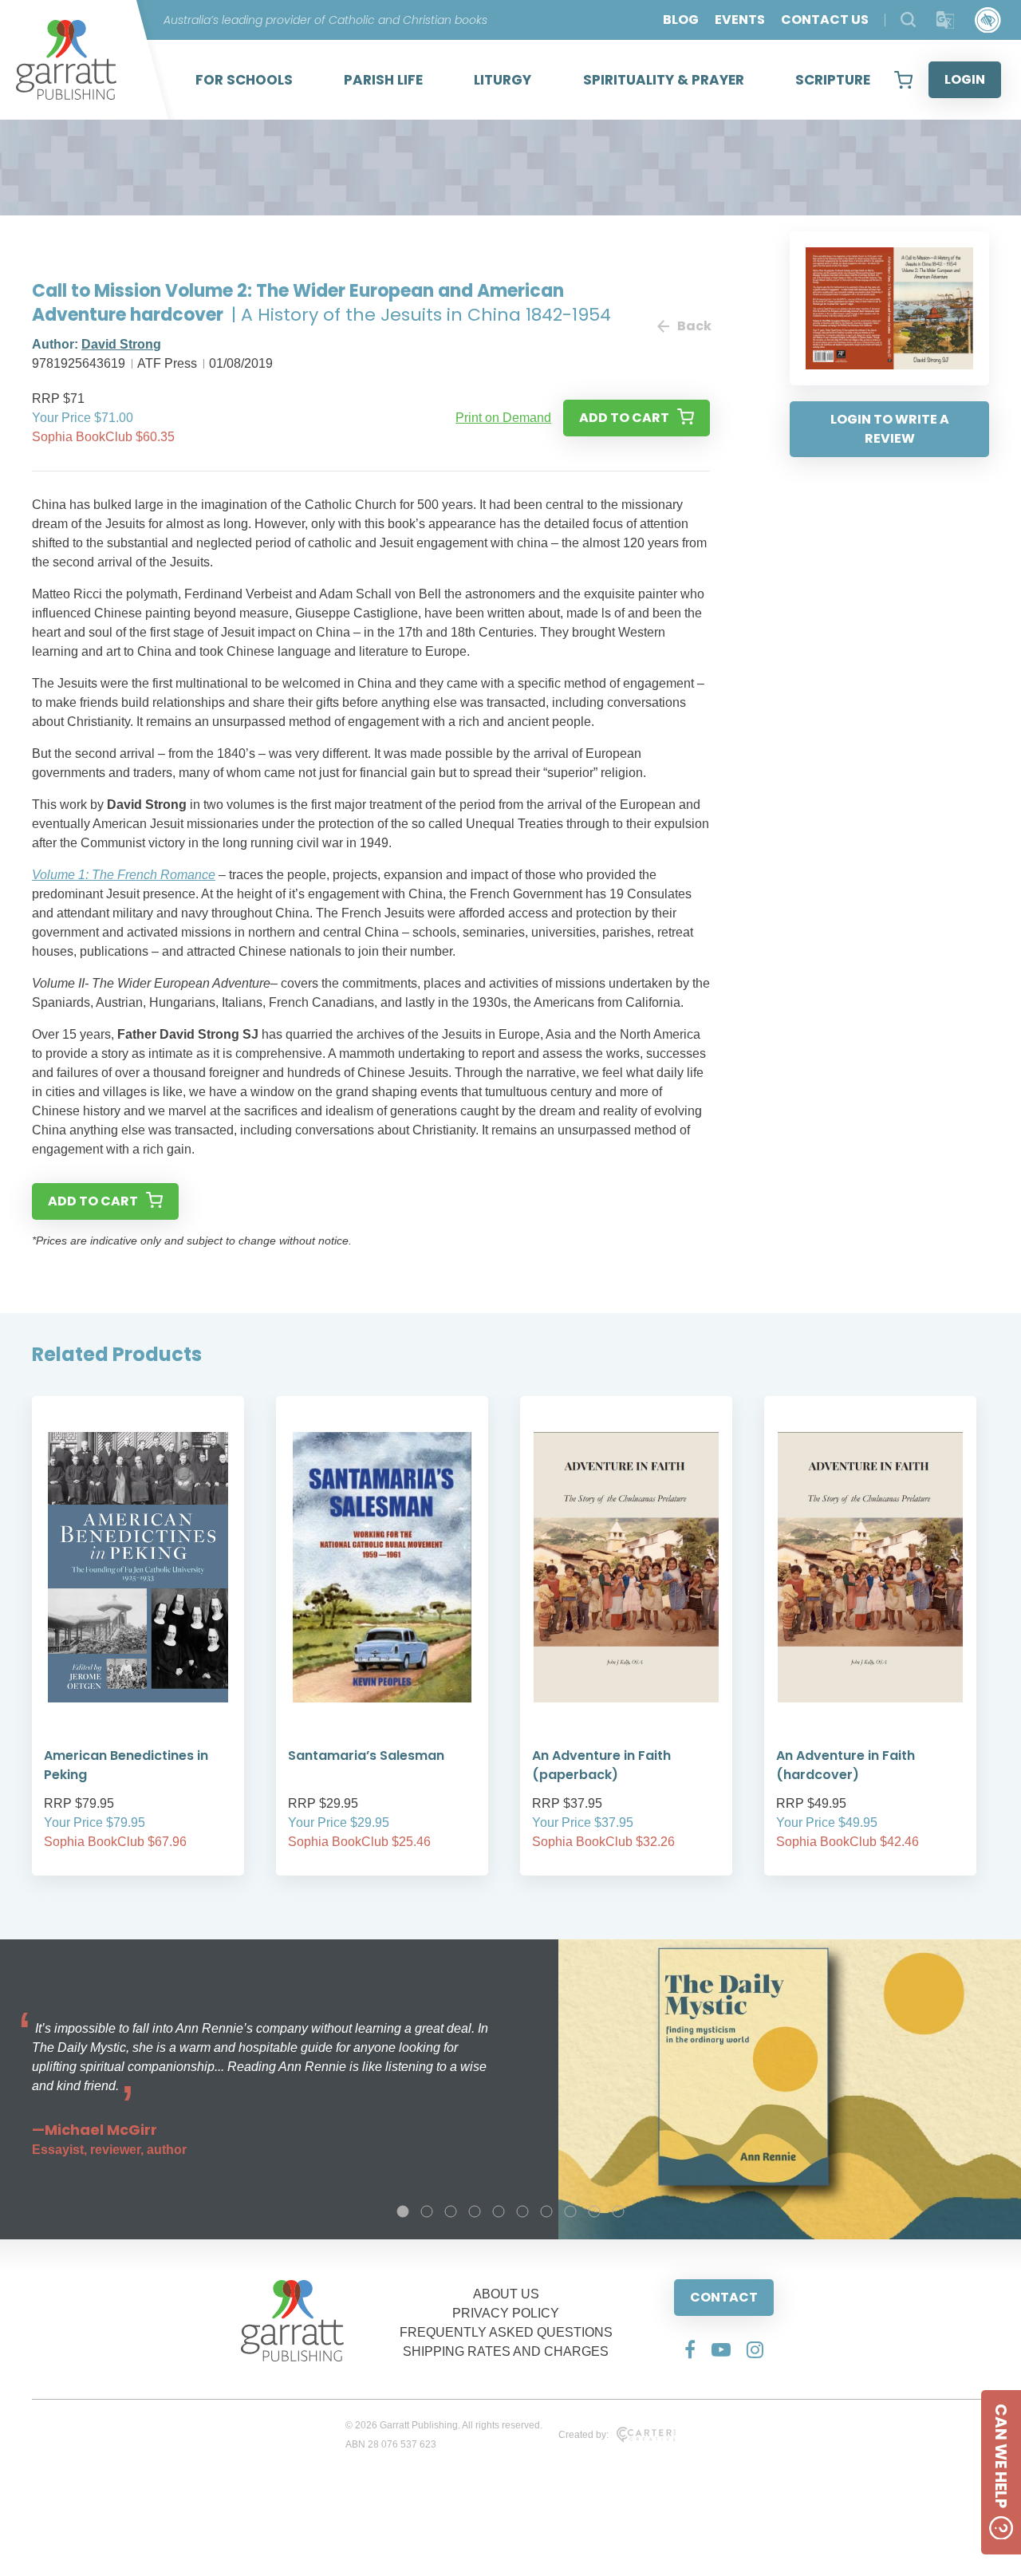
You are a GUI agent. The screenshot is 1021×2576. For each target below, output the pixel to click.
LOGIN (965, 79)
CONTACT (724, 2297)
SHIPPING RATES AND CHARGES (506, 2351)
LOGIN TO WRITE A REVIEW (890, 429)
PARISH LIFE (383, 80)
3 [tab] (451, 2211)
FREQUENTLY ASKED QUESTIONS (506, 2332)
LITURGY (503, 80)
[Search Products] (908, 20)
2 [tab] (427, 2211)
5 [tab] (499, 2211)
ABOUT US (506, 2294)
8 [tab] (570, 2211)
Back (694, 326)
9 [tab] (594, 2211)
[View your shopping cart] (903, 80)
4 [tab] (475, 2211)
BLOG (681, 20)
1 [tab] (403, 2211)
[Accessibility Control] (988, 20)
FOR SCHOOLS (244, 80)
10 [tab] (618, 2211)
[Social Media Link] (690, 2349)
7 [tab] (546, 2211)
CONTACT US (825, 20)
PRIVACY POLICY (506, 2313)
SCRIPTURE (833, 80)
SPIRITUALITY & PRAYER (664, 80)
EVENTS (740, 20)
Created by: (583, 2435)
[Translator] (946, 20)
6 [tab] (522, 2211)
